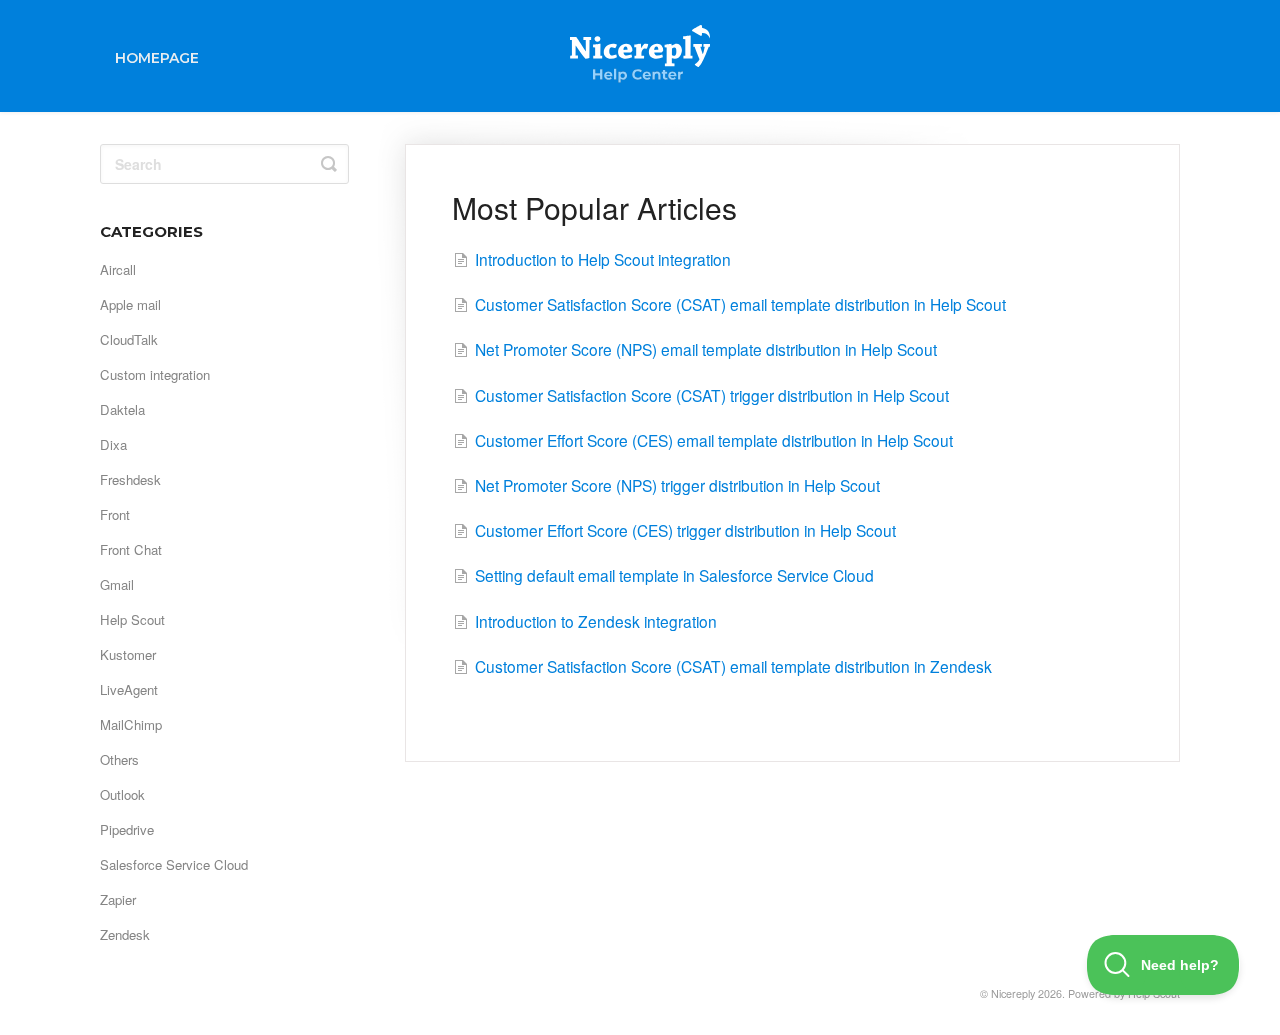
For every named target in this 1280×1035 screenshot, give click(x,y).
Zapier (118, 899)
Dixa (113, 444)
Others (119, 759)
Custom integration (155, 374)
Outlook (122, 794)
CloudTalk (129, 339)
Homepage (157, 58)
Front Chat (131, 549)
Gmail (117, 584)
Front (115, 514)
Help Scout (132, 619)
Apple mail (130, 304)
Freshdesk (130, 479)
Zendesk (125, 934)
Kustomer (128, 654)
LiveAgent (129, 689)
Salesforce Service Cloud (174, 864)
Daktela (122, 409)
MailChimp (131, 724)
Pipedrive (127, 829)
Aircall (118, 269)
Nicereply (1013, 993)
